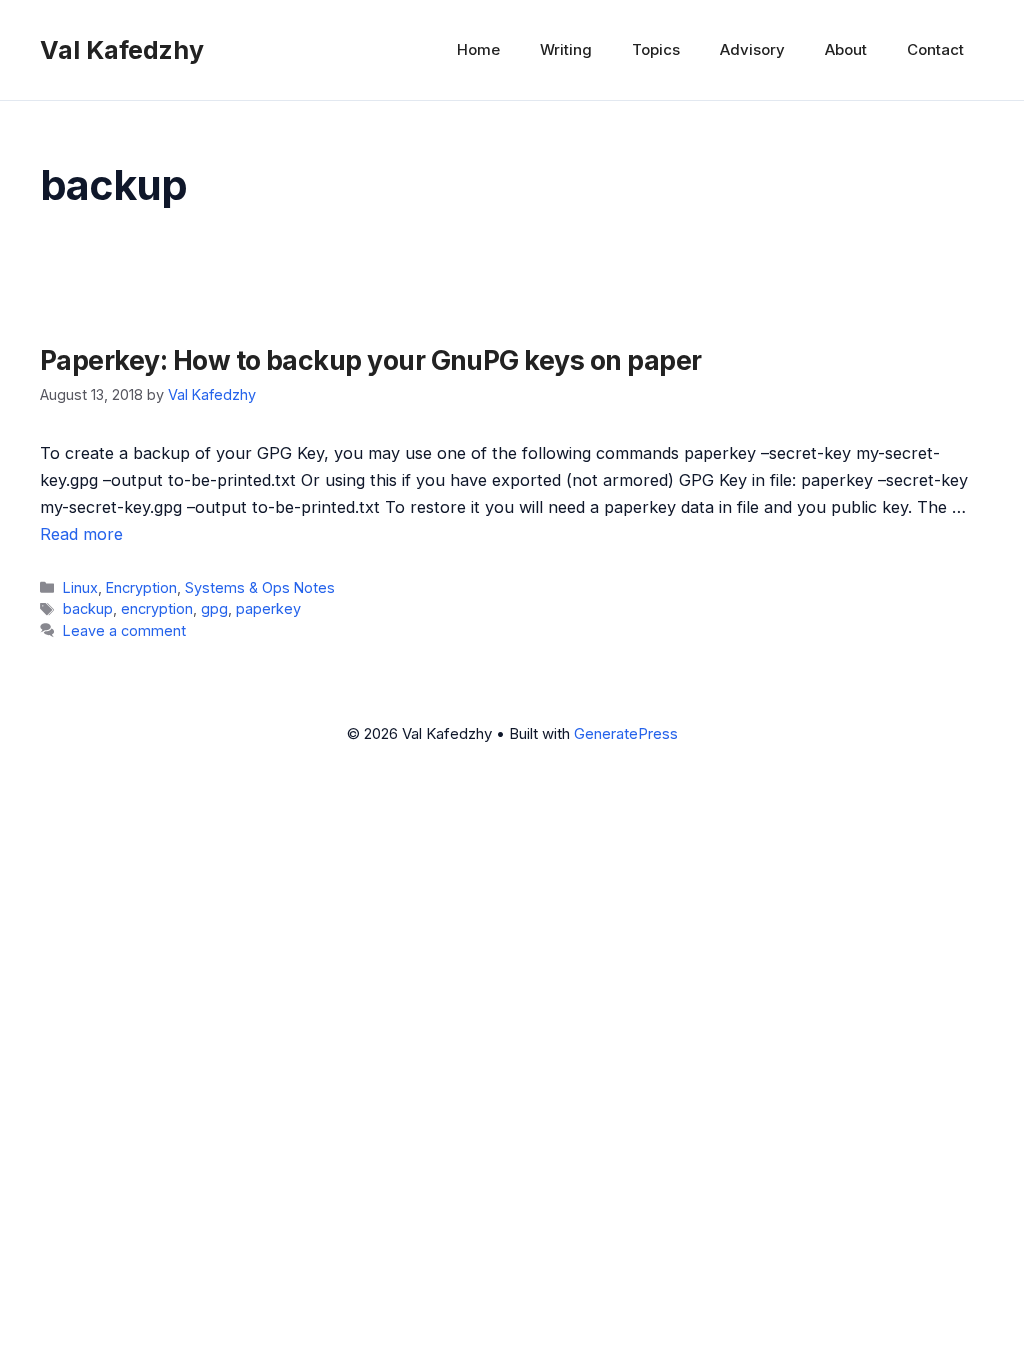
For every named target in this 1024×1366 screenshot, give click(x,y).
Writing (566, 49)
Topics (656, 49)
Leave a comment (124, 630)
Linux (80, 587)
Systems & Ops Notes (260, 587)
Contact (935, 49)
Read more (81, 534)
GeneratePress (626, 733)
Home (478, 49)
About (846, 49)
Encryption (141, 587)
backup (88, 608)
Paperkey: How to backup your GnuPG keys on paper (370, 360)
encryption (157, 608)
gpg (214, 608)
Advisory (752, 49)
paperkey (268, 608)
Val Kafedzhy (122, 50)
